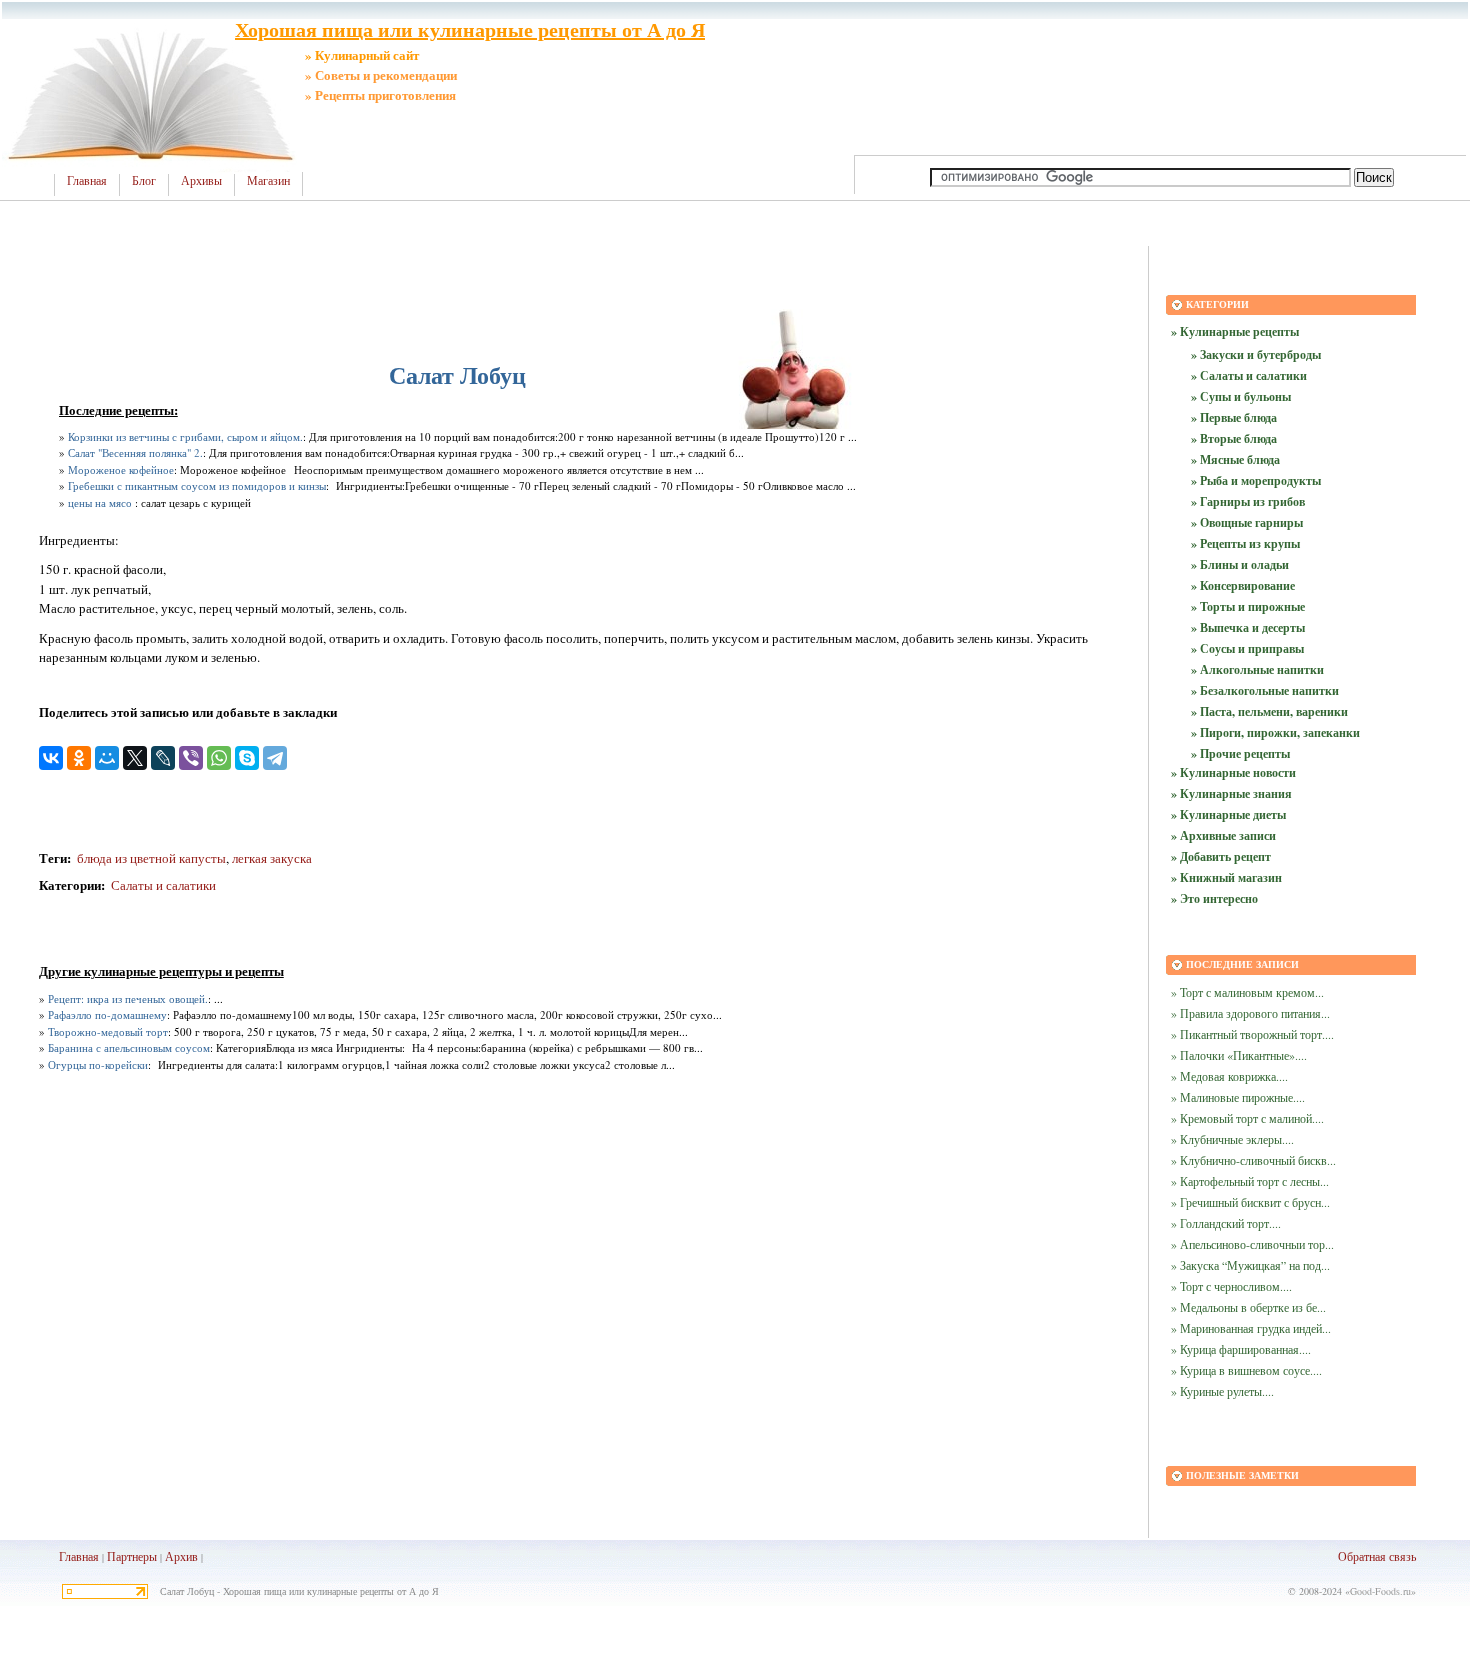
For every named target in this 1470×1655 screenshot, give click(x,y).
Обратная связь (1377, 1556)
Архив (181, 1556)
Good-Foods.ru (1380, 1591)
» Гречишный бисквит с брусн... (1250, 1202)
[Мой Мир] (107, 758)
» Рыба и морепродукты (1256, 480)
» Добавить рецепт (1221, 856)
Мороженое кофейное (121, 469)
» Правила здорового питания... (1250, 1013)
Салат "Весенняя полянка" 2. (135, 452)
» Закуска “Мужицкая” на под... (1250, 1265)
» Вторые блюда (1234, 438)
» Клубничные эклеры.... (1232, 1139)
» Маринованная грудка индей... (1251, 1328)
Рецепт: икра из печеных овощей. (128, 998)
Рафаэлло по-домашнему (107, 1014)
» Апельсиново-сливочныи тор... (1252, 1244)
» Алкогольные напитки (1257, 669)
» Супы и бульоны (1241, 396)
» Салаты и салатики (1249, 375)
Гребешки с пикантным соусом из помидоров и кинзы (197, 485)
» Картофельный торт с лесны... (1250, 1181)
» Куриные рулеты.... (1222, 1391)
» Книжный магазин (1226, 877)
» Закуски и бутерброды (1256, 354)
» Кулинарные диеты (1228, 814)
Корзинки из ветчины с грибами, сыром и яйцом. (185, 436)
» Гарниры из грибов (1248, 501)
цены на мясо (100, 502)
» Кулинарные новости (1233, 772)
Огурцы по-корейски (98, 1064)
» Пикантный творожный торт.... (1252, 1034)
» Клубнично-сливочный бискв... (1253, 1160)
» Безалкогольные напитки (1265, 690)
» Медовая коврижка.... (1229, 1076)
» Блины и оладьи (1240, 564)
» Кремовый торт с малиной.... (1247, 1118)
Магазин (268, 181)
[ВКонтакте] (51, 758)
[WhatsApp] (219, 758)
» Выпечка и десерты (1248, 627)
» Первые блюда (1234, 417)
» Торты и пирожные (1248, 606)
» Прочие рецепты (1240, 753)
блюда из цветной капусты (150, 858)
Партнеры (132, 1556)
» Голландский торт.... (1226, 1223)
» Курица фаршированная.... (1241, 1349)
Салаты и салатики (163, 885)
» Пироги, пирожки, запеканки (1275, 732)
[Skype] (247, 758)
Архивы (201, 181)
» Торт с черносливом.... (1231, 1286)
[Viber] (191, 758)
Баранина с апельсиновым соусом (129, 1047)
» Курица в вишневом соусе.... (1246, 1370)
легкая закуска (272, 858)
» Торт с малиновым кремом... (1247, 992)
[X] (135, 758)
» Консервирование (1243, 585)
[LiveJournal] (163, 758)
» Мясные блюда (1235, 459)
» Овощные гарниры (1247, 522)
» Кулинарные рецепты (1235, 331)
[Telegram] (275, 758)
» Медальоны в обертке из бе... (1248, 1307)
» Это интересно (1214, 898)
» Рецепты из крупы (1245, 543)
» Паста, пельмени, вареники (1269, 711)
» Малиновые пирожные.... (1238, 1097)
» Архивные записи (1223, 835)
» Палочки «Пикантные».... (1239, 1055)
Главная (87, 181)
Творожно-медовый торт (108, 1031)
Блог (144, 181)
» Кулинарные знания (1231, 793)
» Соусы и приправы (1247, 648)
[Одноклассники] (79, 758)
